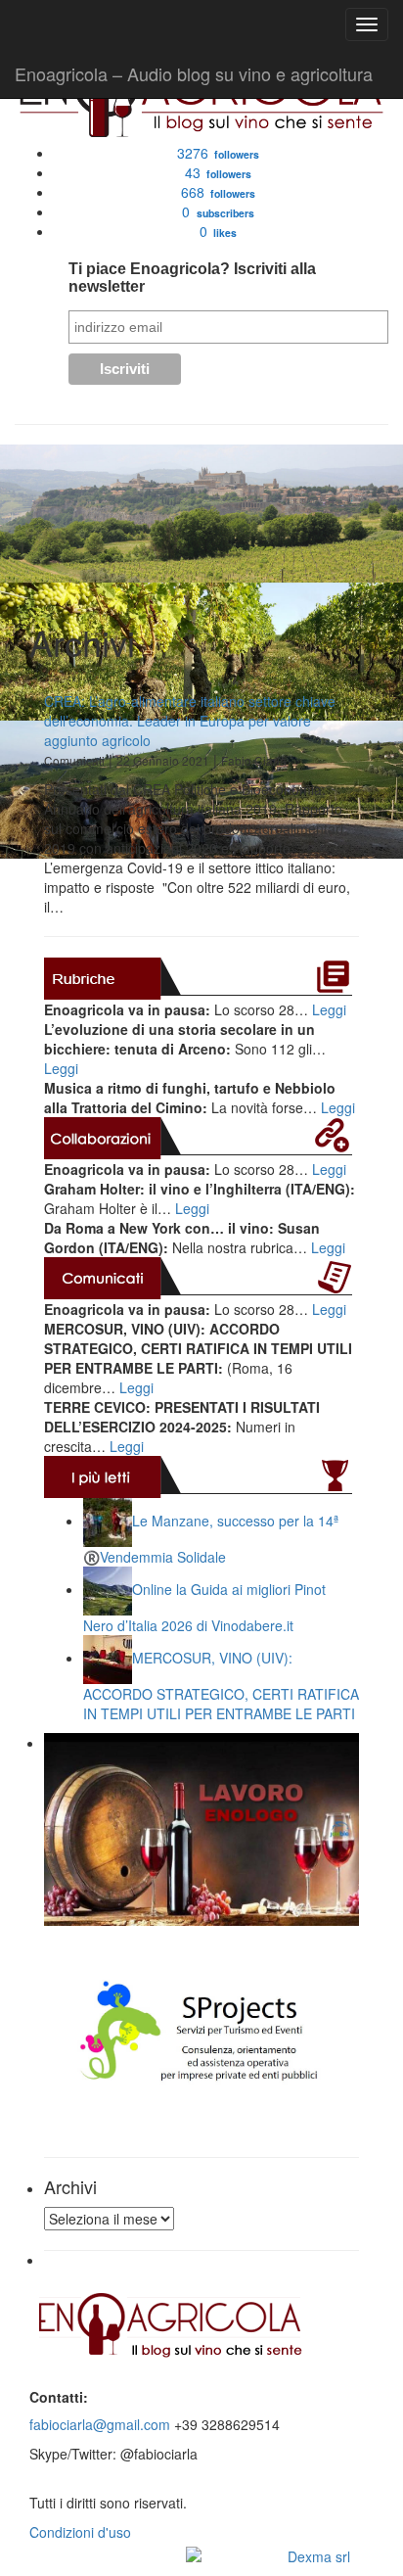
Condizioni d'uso (80, 2532)
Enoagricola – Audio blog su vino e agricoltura (194, 73)
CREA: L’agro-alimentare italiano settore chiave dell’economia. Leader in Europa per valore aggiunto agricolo (190, 721)
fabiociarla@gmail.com (100, 2424)
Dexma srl (319, 2556)
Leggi (329, 1009)
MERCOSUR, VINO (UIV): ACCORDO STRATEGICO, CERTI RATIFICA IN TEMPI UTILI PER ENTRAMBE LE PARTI (221, 1686)
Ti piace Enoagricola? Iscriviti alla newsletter (192, 278)
